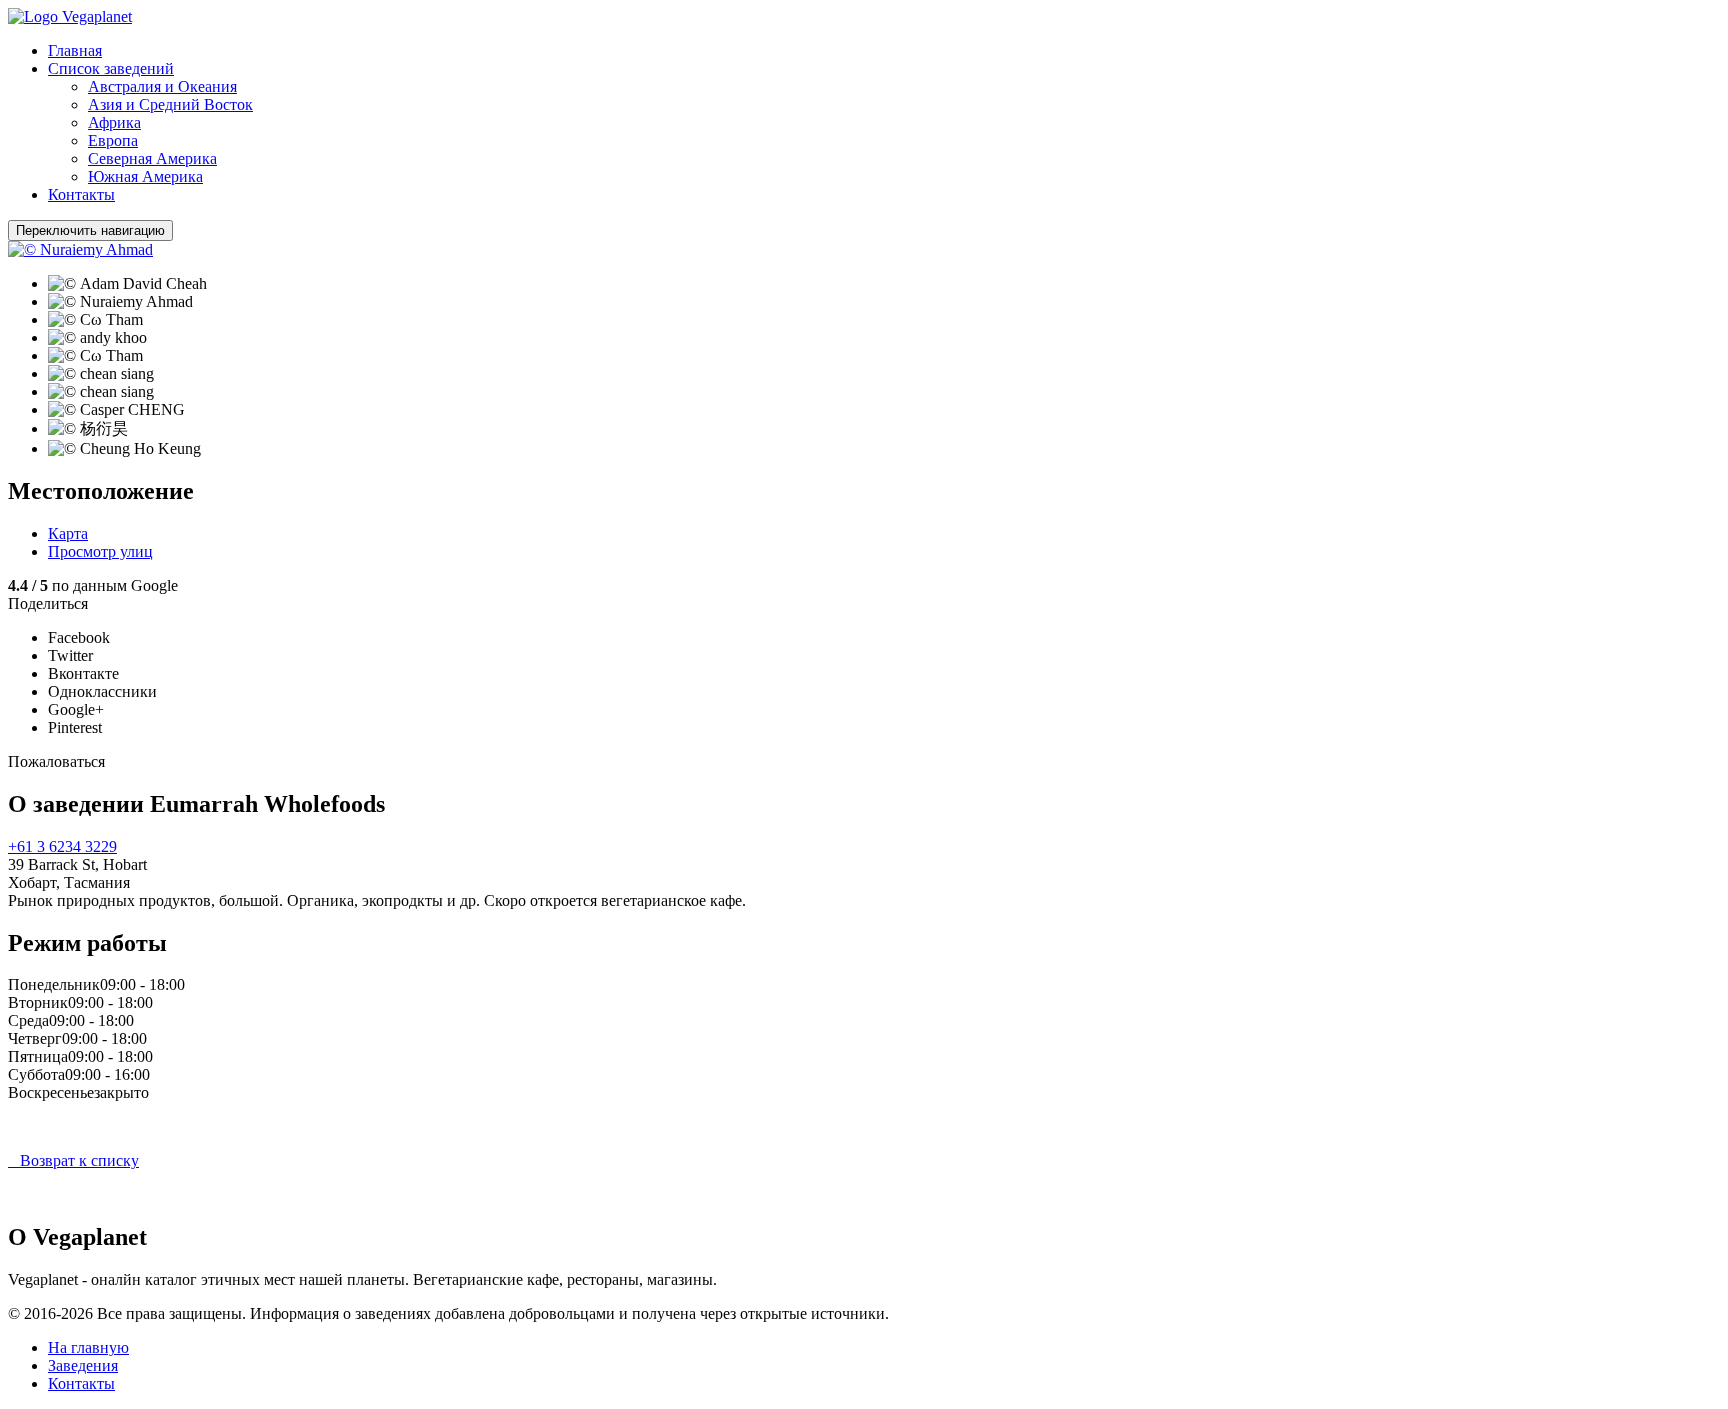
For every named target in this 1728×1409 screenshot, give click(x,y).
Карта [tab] (68, 533)
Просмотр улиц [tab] (100, 551)
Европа (113, 140)
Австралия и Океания (162, 86)
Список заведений (111, 68)
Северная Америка (152, 158)
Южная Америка (145, 176)
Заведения (83, 1365)
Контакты (81, 194)
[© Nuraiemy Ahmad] (80, 249)
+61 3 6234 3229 (62, 846)
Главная (75, 50)
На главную (88, 1347)
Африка (114, 122)
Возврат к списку (73, 1160)
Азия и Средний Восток (170, 104)
